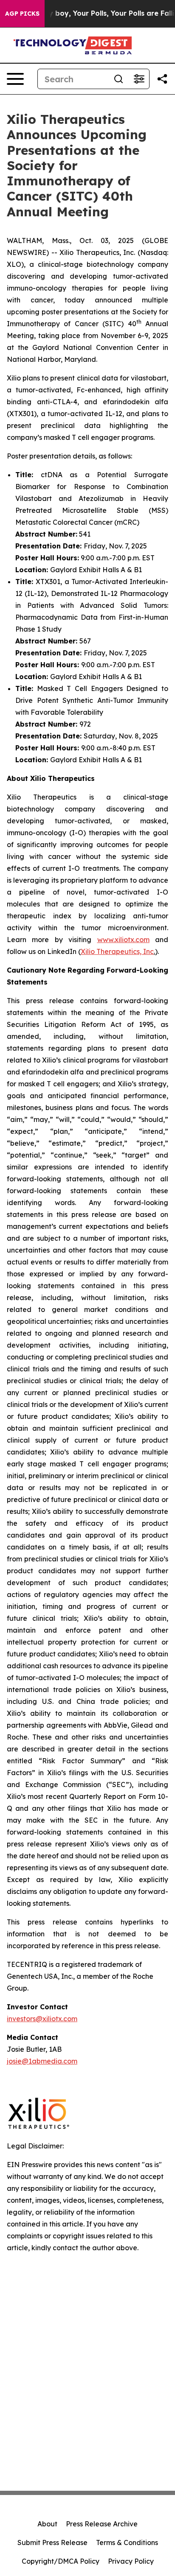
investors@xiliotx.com (42, 2019)
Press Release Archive (102, 2524)
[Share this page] (162, 79)
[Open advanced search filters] (139, 79)
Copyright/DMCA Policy (61, 2561)
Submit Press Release (52, 2542)
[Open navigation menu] (15, 79)
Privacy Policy (131, 2561)
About (47, 2524)
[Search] (119, 79)
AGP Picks (22, 14)
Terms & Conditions (127, 2542)
